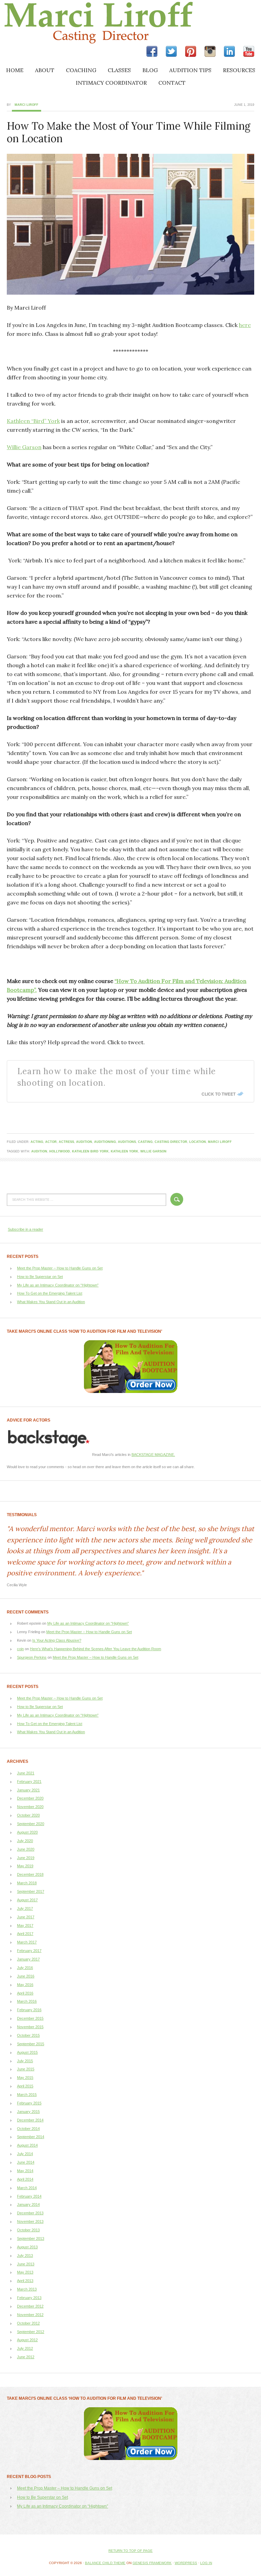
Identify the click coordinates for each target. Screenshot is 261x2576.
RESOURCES (239, 70)
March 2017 (27, 1942)
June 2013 (26, 2264)
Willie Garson (24, 447)
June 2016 (26, 1976)
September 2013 (31, 2238)
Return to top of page (130, 2551)
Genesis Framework (152, 2563)
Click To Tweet (219, 1094)
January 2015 (28, 2112)
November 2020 (30, 1807)
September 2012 (31, 2332)
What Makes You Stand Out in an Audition (51, 1302)
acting (37, 1142)
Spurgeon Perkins (32, 1657)
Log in (206, 2563)
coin (20, 1649)
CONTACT (172, 83)
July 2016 (25, 1968)
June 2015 (26, 2069)
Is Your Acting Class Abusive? (57, 1640)
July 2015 (25, 2061)
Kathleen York (125, 1151)
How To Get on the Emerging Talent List (50, 1293)
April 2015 (25, 2086)
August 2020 (27, 1832)
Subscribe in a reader (25, 1229)
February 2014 (29, 2196)
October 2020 (28, 1815)
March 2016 (27, 2001)
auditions (127, 1142)
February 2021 (29, 1782)
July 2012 (25, 2348)
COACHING (81, 70)
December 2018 (30, 1874)
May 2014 (25, 2171)
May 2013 (25, 2272)
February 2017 (29, 1951)
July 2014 (25, 2154)
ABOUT (45, 70)
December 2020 (30, 1798)
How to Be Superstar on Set (40, 1277)
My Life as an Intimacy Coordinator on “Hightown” (58, 1285)
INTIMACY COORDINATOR (111, 83)
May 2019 (25, 1866)
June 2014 (26, 2162)
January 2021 (28, 1790)
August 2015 (27, 2052)
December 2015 (30, 2018)
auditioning (105, 1142)
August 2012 (27, 2340)
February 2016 (29, 2010)
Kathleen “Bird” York (33, 421)
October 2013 (28, 2230)
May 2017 (25, 1925)
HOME (15, 70)
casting (145, 1142)
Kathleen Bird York (90, 1151)
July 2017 (25, 1908)
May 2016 (25, 1985)
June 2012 (26, 2357)
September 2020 (31, 1824)
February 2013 (29, 2298)
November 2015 (30, 2027)
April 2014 (25, 2179)
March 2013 (27, 2289)
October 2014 (28, 2129)
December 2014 (30, 2120)
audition (84, 1142)
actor (51, 1142)
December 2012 (30, 2306)
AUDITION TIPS (190, 70)
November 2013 (30, 2221)
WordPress (186, 2563)
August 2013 (27, 2247)
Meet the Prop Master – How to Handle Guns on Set (60, 1268)
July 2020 (25, 1841)
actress (66, 1142)
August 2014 (27, 2145)
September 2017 (31, 1891)
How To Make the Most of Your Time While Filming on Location (129, 132)
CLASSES (119, 70)
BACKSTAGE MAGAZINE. (153, 1455)
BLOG (150, 70)
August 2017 (27, 1900)
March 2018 (27, 1883)
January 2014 (28, 2204)
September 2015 (31, 2044)
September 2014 (31, 2137)
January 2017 (28, 1959)
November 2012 (30, 2315)
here (245, 325)
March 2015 (27, 2095)
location (198, 1142)
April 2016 (25, 1993)
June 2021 (26, 1773)
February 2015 (29, 2103)
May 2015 (25, 2078)
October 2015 (28, 2035)
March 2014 (27, 2188)
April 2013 (25, 2281)
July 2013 (25, 2255)
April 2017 (25, 1934)
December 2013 (30, 2213)
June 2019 (26, 1858)
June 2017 (26, 1917)
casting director (171, 1142)
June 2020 (26, 1849)
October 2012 (28, 2323)
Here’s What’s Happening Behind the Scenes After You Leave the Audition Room (95, 1649)
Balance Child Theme (105, 2563)
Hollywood (60, 1151)
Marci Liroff (59, 23)
